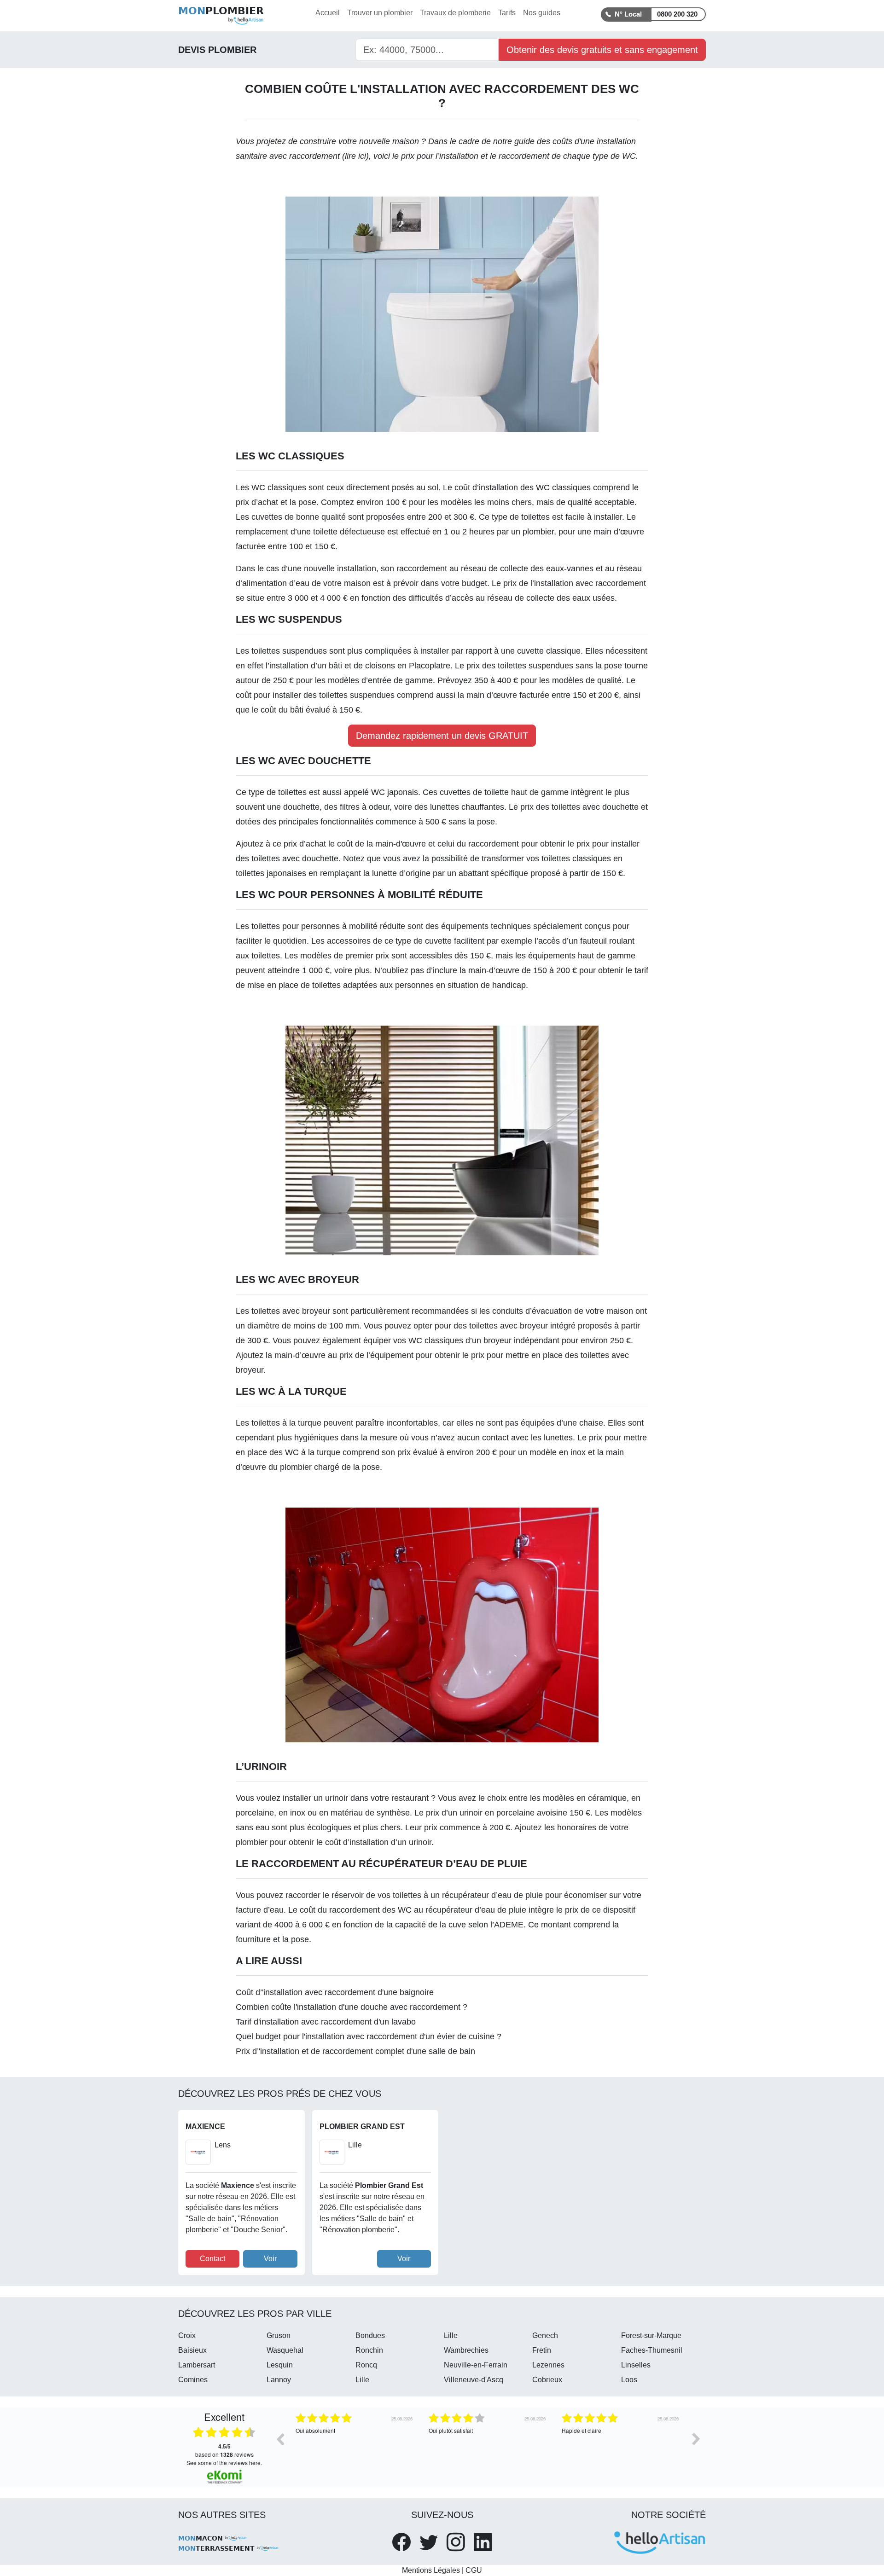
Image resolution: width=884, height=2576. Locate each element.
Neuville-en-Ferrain (476, 2365)
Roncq (366, 2365)
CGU (474, 2570)
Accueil (328, 13)
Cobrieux (547, 2380)
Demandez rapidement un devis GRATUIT (442, 736)
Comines (193, 2380)
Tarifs (507, 13)
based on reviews (224, 2450)
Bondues (370, 2335)
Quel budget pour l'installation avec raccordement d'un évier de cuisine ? (369, 2036)
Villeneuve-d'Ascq (474, 2380)
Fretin (542, 2350)
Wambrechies (466, 2350)
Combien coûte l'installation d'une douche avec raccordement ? (352, 2007)
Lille (451, 2335)
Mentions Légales (431, 2570)
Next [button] (696, 2439)
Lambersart (197, 2365)
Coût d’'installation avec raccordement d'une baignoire (335, 1992)
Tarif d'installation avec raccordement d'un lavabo (326, 2022)
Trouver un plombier (380, 13)
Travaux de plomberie (455, 13)
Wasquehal (285, 2350)
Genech (545, 2335)
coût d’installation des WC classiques (523, 487)
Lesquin (280, 2365)
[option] (355, 2446)
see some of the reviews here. (224, 2463)
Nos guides (542, 13)
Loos (629, 2380)
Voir (270, 2259)
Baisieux (192, 2350)
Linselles (636, 2365)
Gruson (279, 2335)
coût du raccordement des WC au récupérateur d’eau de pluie (413, 1910)
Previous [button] (280, 2439)
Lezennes (548, 2365)
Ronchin (369, 2350)
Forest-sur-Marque (651, 2335)
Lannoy (279, 2380)
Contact (212, 2259)
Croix (187, 2335)
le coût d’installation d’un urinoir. (375, 1842)
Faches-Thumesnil (652, 2350)
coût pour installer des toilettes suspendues (315, 695)
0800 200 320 (677, 14)
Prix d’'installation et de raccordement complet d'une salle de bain (355, 2051)
